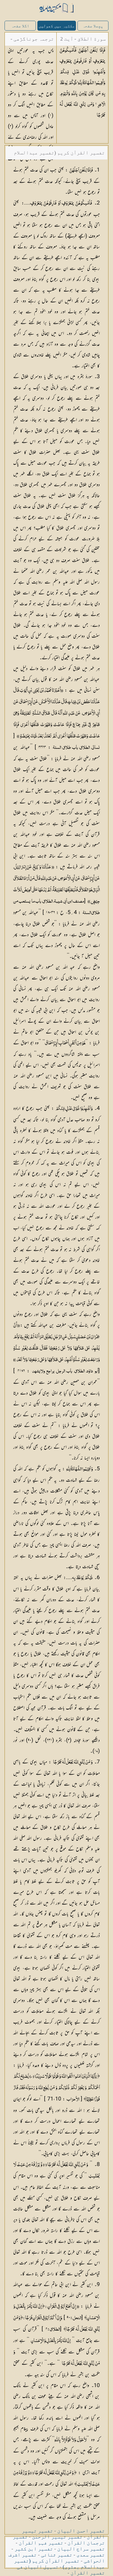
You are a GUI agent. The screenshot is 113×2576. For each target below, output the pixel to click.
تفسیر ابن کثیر (34, 2549)
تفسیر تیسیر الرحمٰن (57, 2537)
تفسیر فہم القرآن (41, 2543)
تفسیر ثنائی (57, 2555)
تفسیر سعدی (91, 2555)
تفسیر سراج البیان (81, 2549)
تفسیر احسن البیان (81, 2531)
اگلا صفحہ (20, 26)
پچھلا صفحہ (93, 26)
